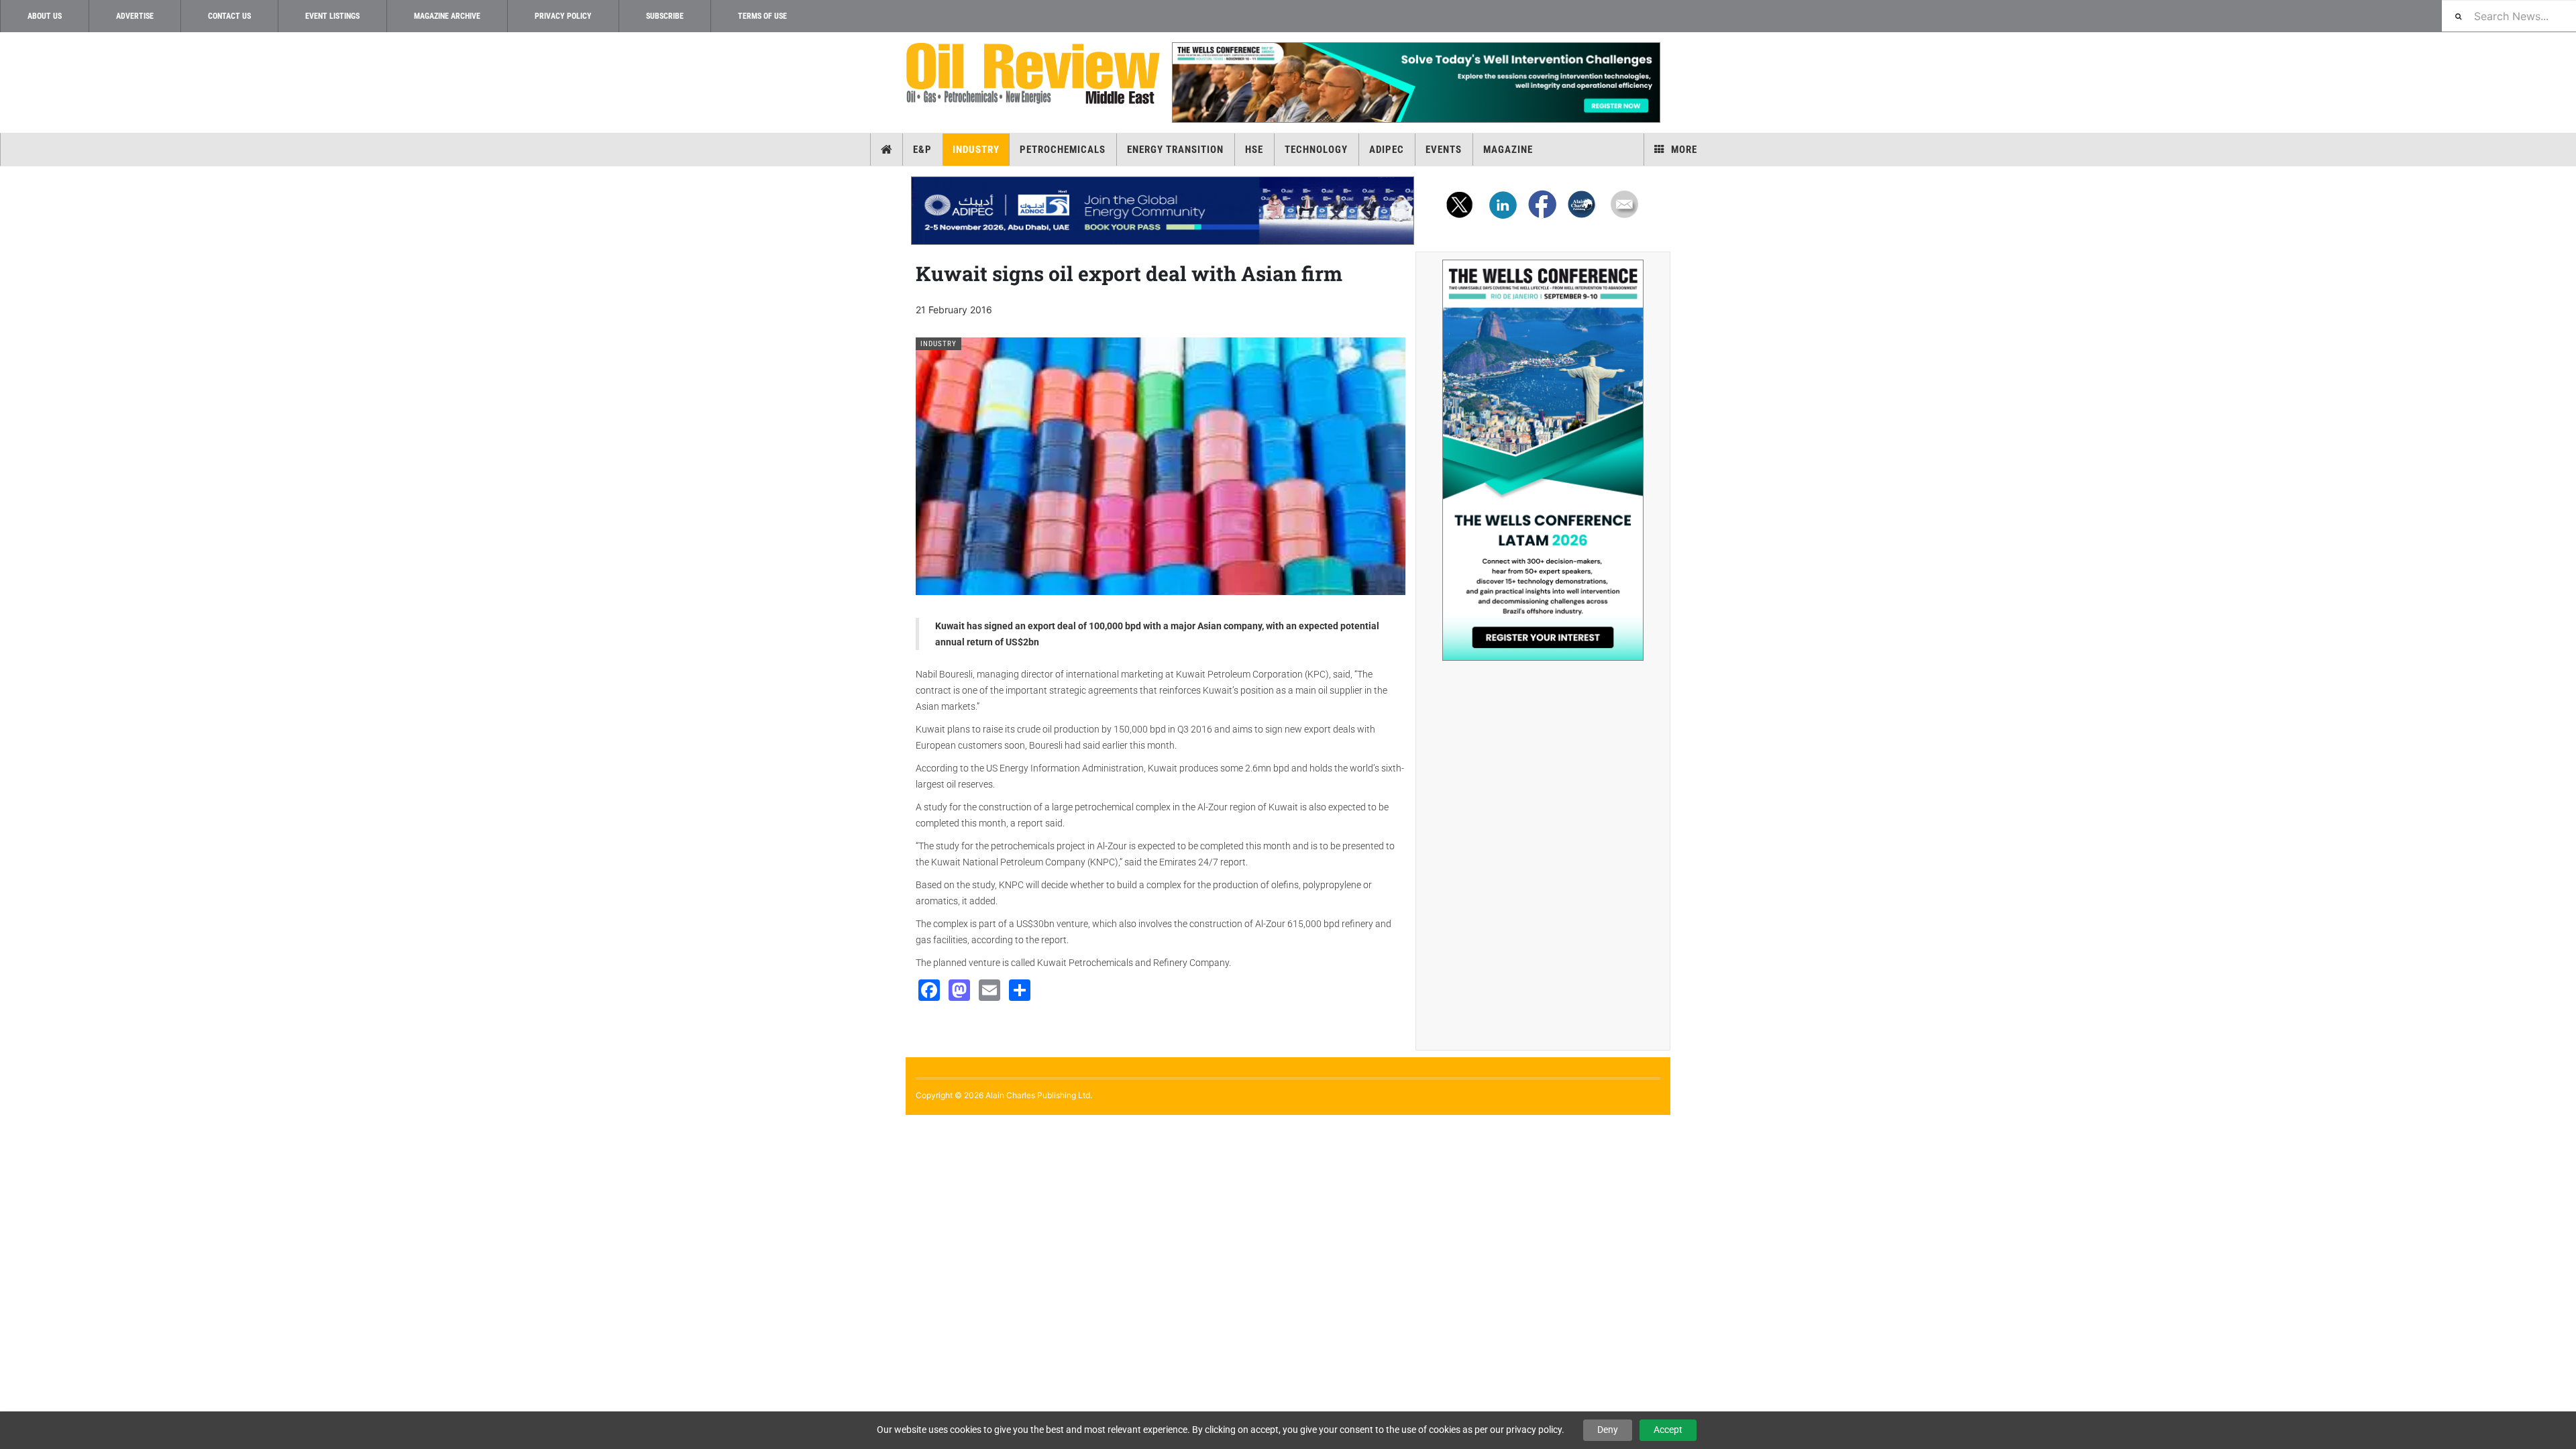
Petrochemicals (1063, 150)
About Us (45, 16)
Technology (1316, 150)
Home (887, 150)
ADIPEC (1387, 150)
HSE (1254, 150)
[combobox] (2509, 16)
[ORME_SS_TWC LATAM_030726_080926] (1543, 460)
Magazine (1508, 150)
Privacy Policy (563, 16)
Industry (976, 150)
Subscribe (665, 16)
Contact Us (229, 16)
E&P (922, 150)
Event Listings (332, 16)
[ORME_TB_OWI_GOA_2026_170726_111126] (1415, 83)
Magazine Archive (447, 16)
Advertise (135, 16)
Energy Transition (1175, 150)
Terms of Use (762, 16)
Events (1444, 150)
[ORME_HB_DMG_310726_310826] (1163, 211)
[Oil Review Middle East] (1033, 74)
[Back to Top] (10, 1126)
